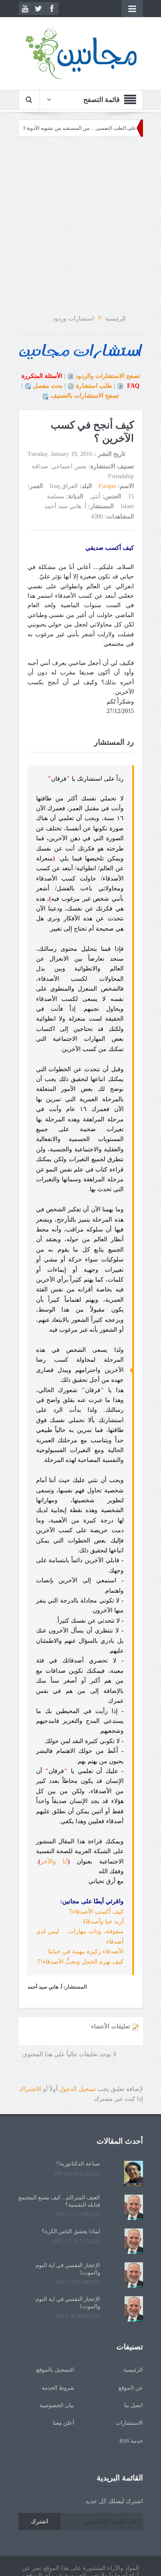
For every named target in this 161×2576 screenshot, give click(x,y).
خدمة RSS (131, 2441)
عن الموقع (131, 2388)
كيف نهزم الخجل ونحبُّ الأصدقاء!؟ (80, 1962)
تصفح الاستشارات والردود (108, 376)
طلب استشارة (94, 386)
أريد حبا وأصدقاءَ (103, 1922)
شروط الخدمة (58, 2388)
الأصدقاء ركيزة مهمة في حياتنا (86, 1951)
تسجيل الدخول (77, 2089)
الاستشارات (129, 2423)
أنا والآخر (54, 1862)
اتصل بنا (134, 2405)
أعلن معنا (64, 2423)
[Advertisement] (80, 226)
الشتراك (30, 2089)
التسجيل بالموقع (55, 2370)
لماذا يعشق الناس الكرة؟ (71, 2231)
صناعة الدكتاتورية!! (78, 2164)
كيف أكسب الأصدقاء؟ (96, 1912)
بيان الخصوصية (57, 2405)
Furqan (107, 486)
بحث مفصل (48, 386)
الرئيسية (133, 2370)
